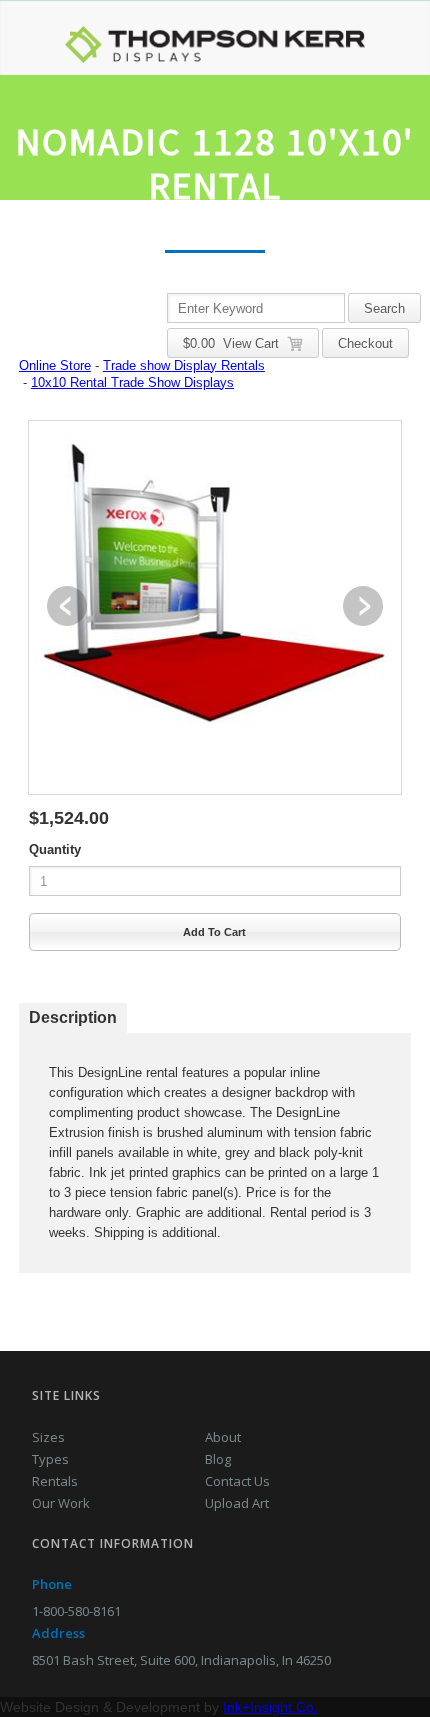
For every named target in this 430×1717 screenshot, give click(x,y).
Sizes (48, 1437)
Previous (67, 606)
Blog (218, 1459)
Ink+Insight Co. (270, 1707)
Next (363, 606)
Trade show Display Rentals (184, 365)
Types (50, 1459)
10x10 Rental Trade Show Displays (132, 382)
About (223, 1437)
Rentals (55, 1481)
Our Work (61, 1503)
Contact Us (237, 1481)
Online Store (55, 365)
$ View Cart (235, 343)
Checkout (365, 343)
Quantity (55, 849)
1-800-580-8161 (76, 1611)
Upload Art (237, 1503)
